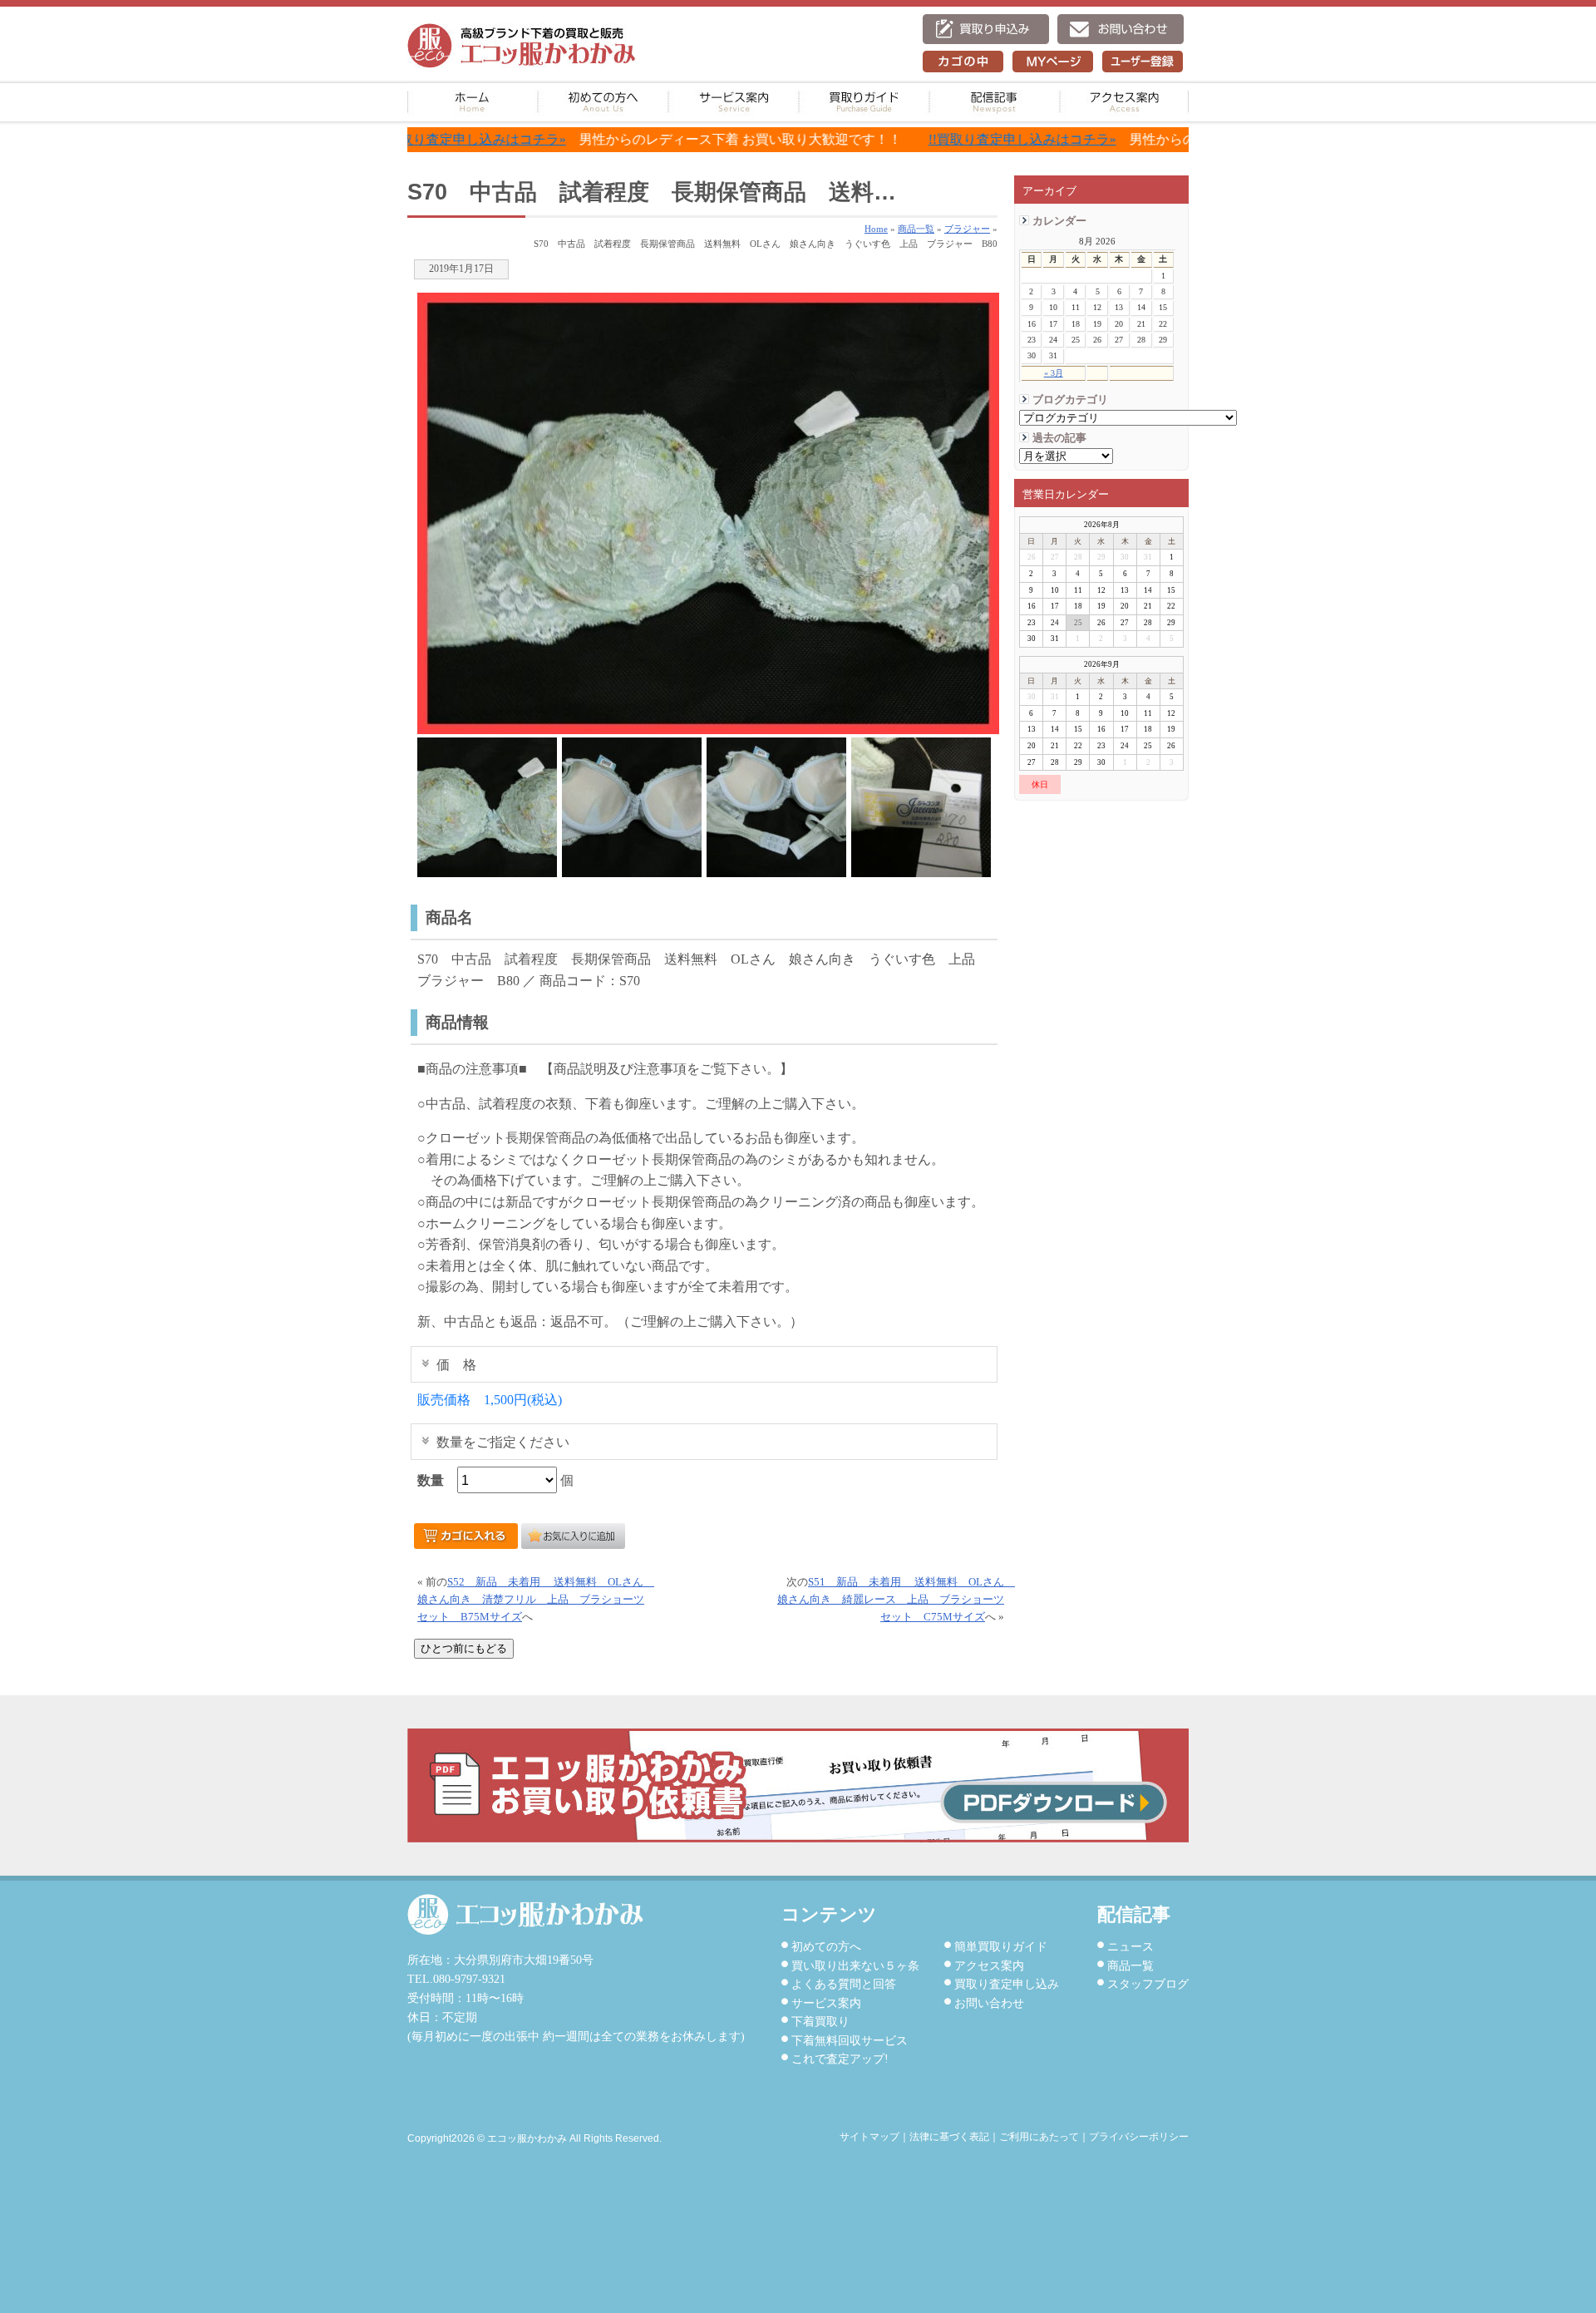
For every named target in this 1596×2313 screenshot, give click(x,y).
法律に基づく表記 (949, 2137)
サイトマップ (869, 2137)
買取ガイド (864, 102)
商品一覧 (1130, 1965)
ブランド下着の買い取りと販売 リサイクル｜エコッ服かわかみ (522, 46)
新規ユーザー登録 (1143, 62)
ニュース (1130, 1946)
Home (876, 229)
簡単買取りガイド (1001, 1946)
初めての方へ (603, 102)
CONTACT (1121, 29)
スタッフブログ (1148, 1984)
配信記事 (995, 102)
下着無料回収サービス (850, 2040)
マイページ (1053, 62)
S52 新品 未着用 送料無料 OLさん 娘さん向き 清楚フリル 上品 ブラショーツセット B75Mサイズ (536, 1600)
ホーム (473, 102)
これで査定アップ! (840, 2059)
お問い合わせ (989, 2003)
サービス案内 (734, 102)
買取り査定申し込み (1007, 1984)
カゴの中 (963, 62)
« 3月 (1054, 373)
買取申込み (986, 29)
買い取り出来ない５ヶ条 (855, 1965)
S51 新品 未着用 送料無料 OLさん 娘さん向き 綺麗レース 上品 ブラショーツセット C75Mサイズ (896, 1600)
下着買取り (820, 2021)
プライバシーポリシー (1139, 2137)
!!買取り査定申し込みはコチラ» (932, 139)
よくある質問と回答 (844, 1984)
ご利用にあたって (1039, 2137)
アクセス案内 (1124, 102)
